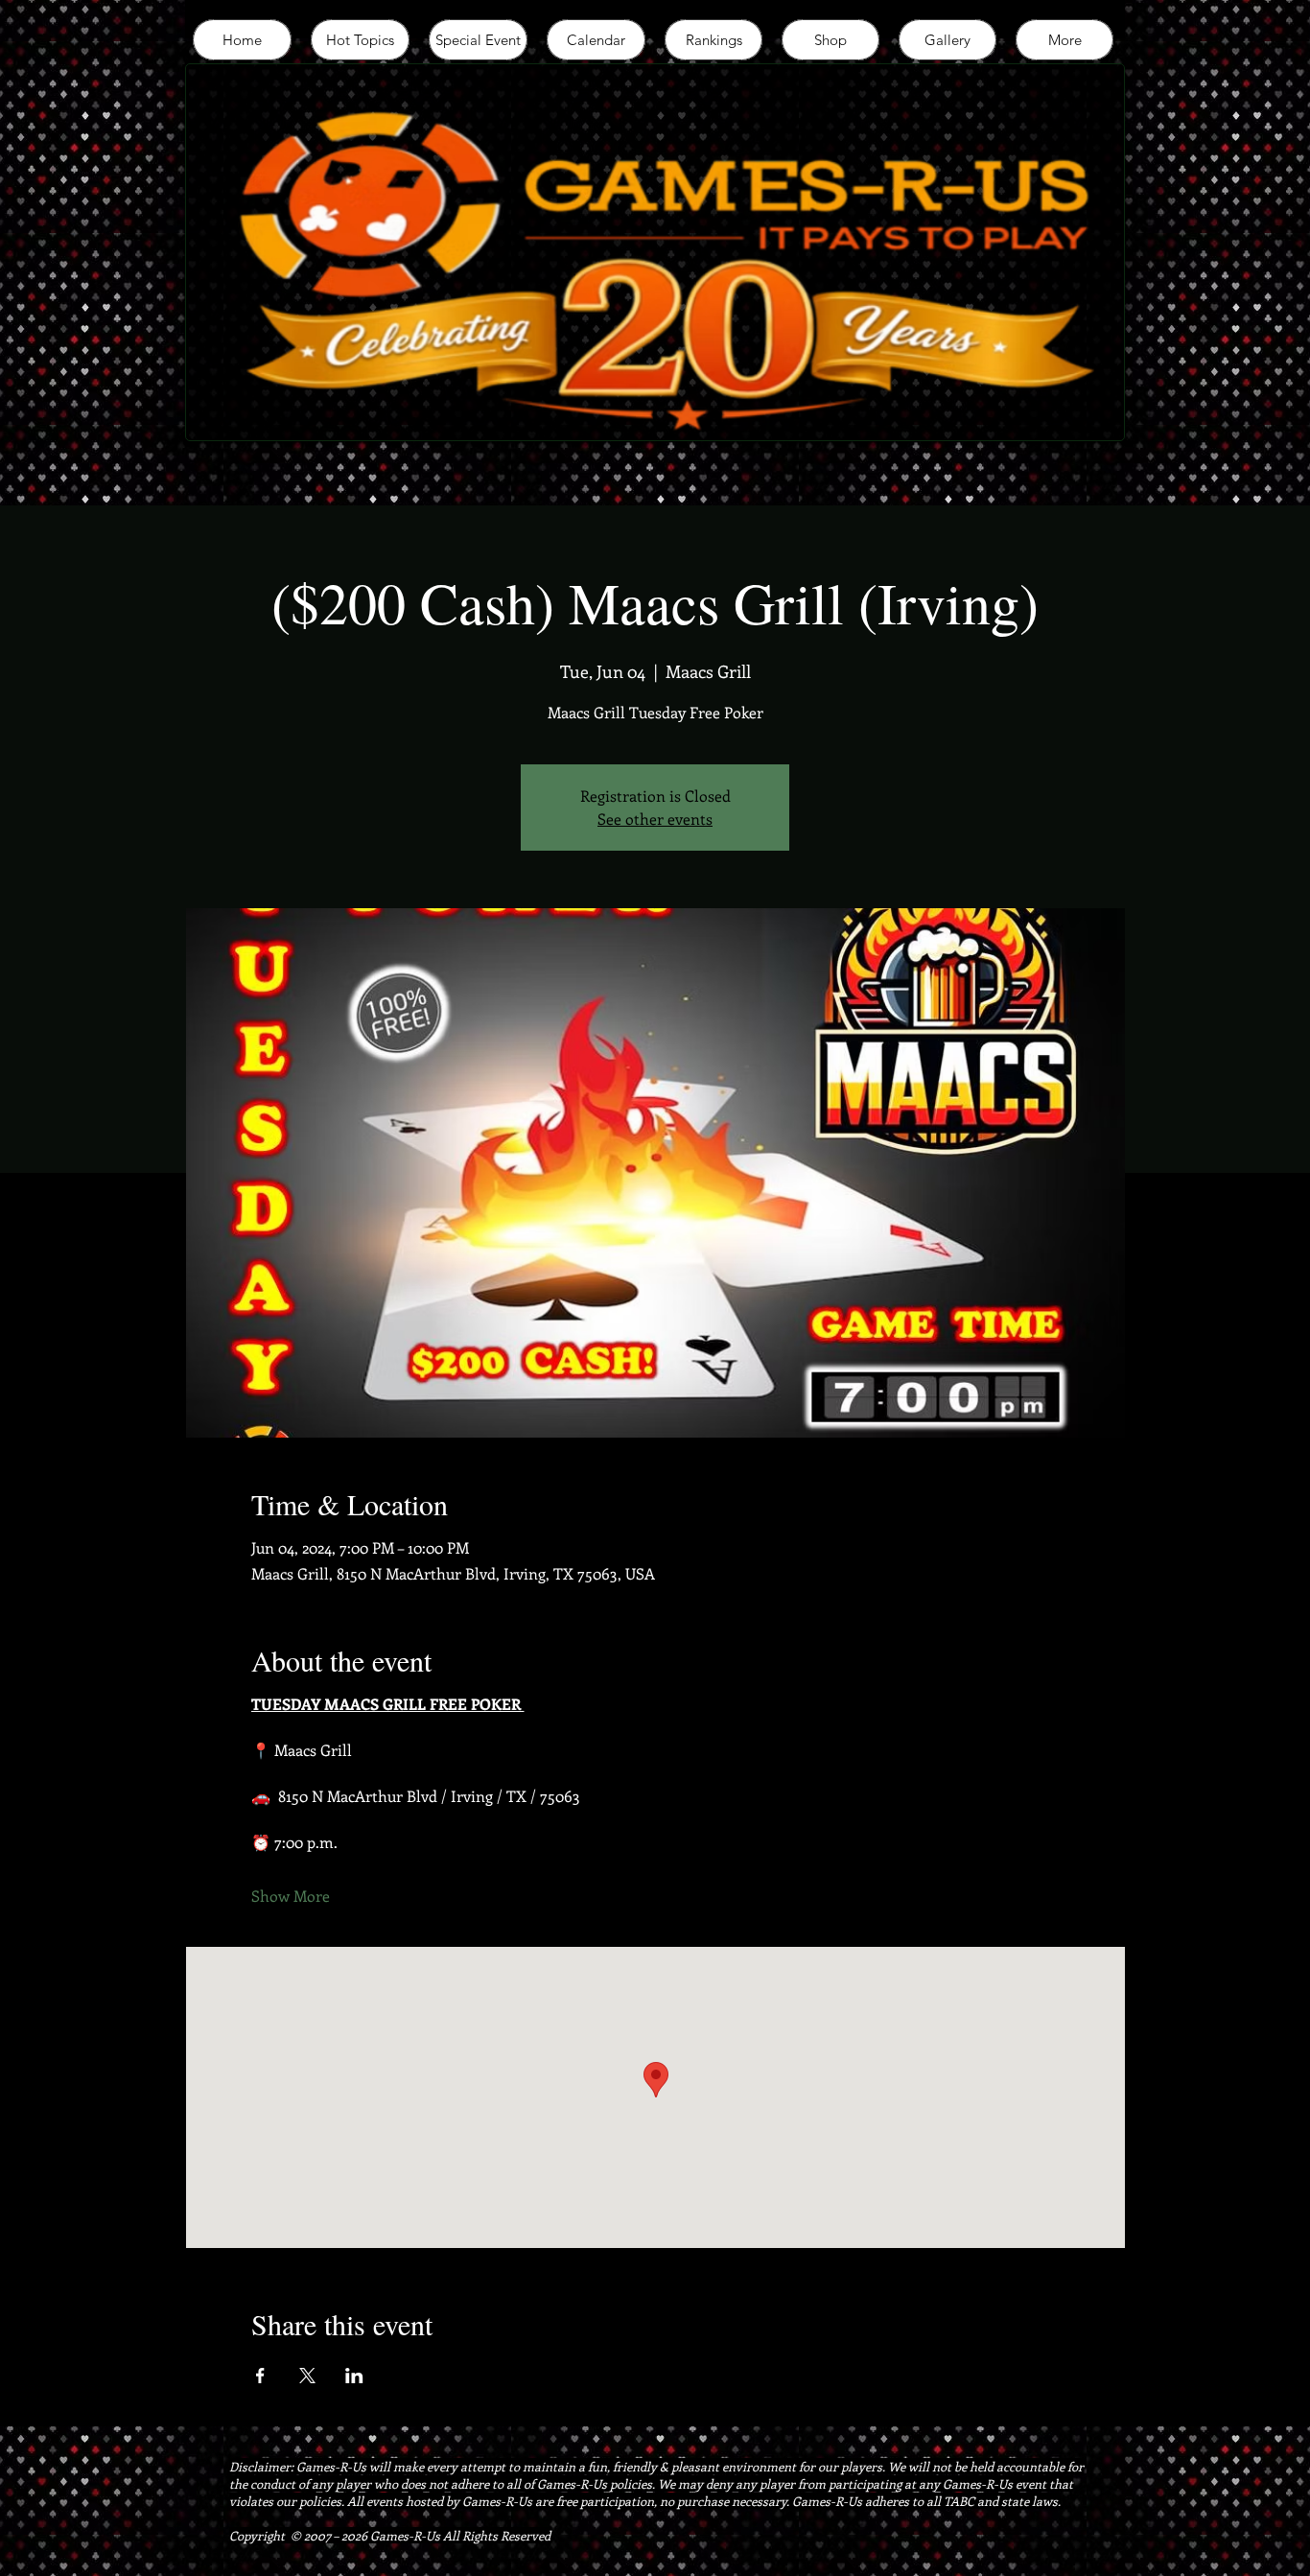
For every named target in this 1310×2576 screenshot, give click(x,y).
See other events (655, 819)
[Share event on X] (307, 2376)
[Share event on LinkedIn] (354, 2376)
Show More (291, 1896)
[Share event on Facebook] (260, 2376)
